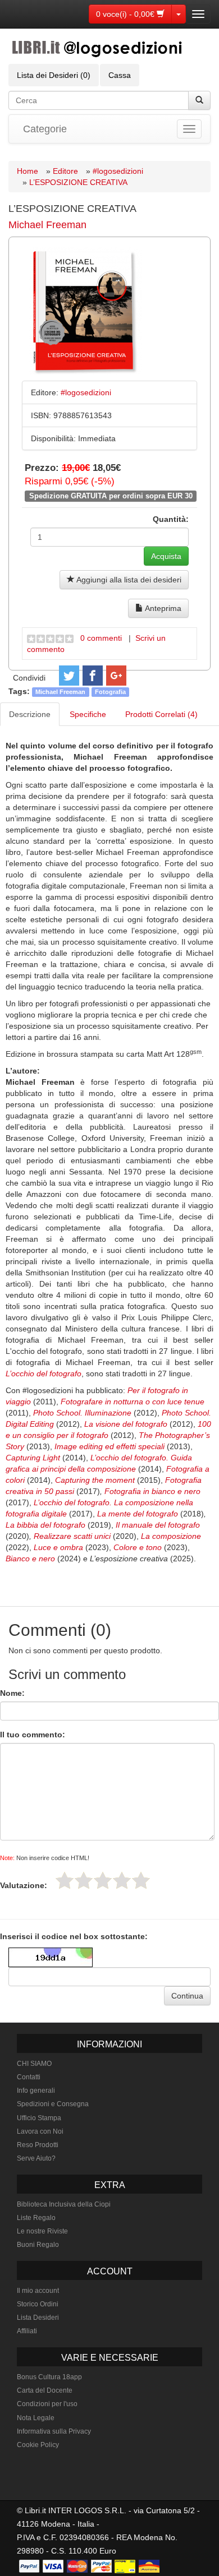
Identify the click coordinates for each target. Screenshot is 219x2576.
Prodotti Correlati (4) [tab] (161, 714)
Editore (65, 171)
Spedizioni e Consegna (53, 2104)
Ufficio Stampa (39, 2118)
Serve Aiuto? (36, 2158)
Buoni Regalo (38, 2245)
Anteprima (162, 608)
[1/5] (65, 1880)
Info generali (36, 2091)
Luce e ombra (58, 1547)
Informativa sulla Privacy (54, 2431)
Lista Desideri (38, 2318)
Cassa (120, 75)
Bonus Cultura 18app (49, 2377)
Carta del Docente (45, 2390)
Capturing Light (33, 1458)
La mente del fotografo (138, 1514)
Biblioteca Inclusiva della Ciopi (64, 2204)
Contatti (29, 2077)
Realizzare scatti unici (72, 1536)
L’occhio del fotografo (44, 1373)
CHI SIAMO (34, 2064)
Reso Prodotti (38, 2145)
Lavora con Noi (40, 2131)
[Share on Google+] (116, 676)
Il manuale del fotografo (158, 1525)
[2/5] (84, 1880)
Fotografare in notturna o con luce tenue (133, 1402)
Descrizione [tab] (30, 714)
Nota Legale (36, 2418)
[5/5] (141, 1880)
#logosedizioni (118, 171)
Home (28, 171)
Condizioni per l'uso (47, 2404)
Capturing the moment (95, 1480)
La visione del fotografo (126, 1424)
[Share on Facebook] (93, 676)
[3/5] (103, 1880)
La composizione (171, 1536)
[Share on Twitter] (69, 676)
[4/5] (122, 1880)
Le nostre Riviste (42, 2231)
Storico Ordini (38, 2304)
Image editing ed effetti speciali (109, 1446)
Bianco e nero (30, 1558)
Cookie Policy (38, 2445)
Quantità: (171, 519)
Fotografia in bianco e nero (152, 1491)
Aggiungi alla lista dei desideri (128, 580)
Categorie (45, 129)
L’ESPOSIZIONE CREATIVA (78, 182)
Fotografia (110, 692)
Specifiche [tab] (88, 714)
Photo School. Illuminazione (82, 1413)
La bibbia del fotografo (45, 1525)
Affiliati (27, 2331)
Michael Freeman (47, 225)
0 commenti (101, 638)
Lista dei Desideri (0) (54, 75)
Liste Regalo (36, 2218)
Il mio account (38, 2291)
